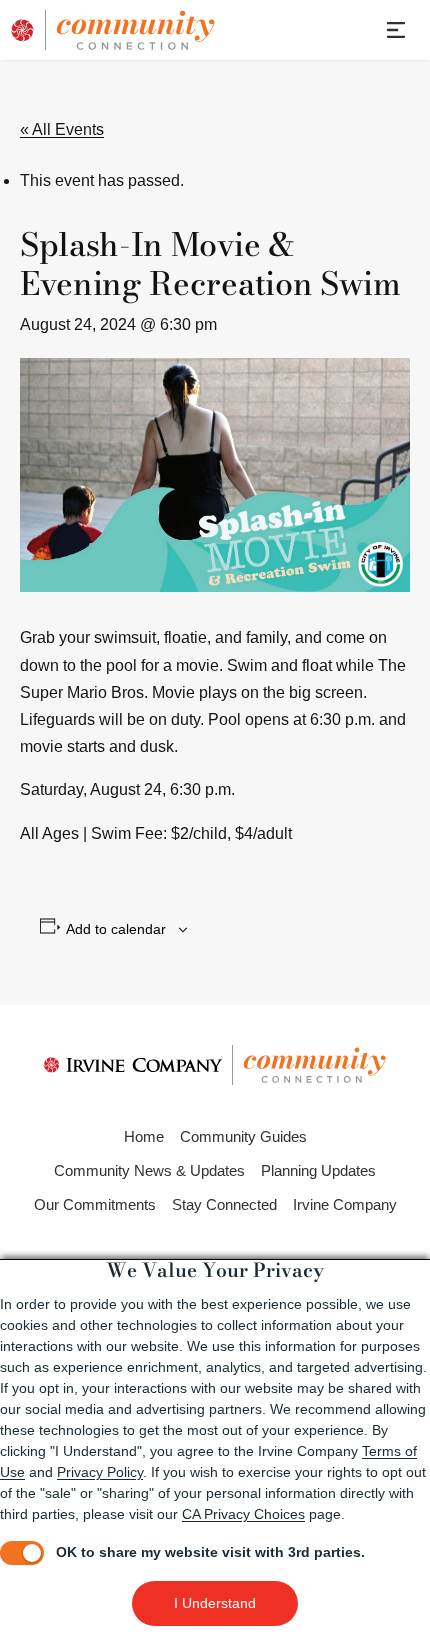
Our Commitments (95, 1204)
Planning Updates (318, 1170)
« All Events (62, 129)
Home (144, 1136)
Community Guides (243, 1136)
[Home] (130, 30)
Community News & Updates (149, 1170)
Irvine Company (345, 1204)
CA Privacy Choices (243, 1514)
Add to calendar (116, 929)
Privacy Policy (100, 1472)
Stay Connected (224, 1204)
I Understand (215, 1603)
